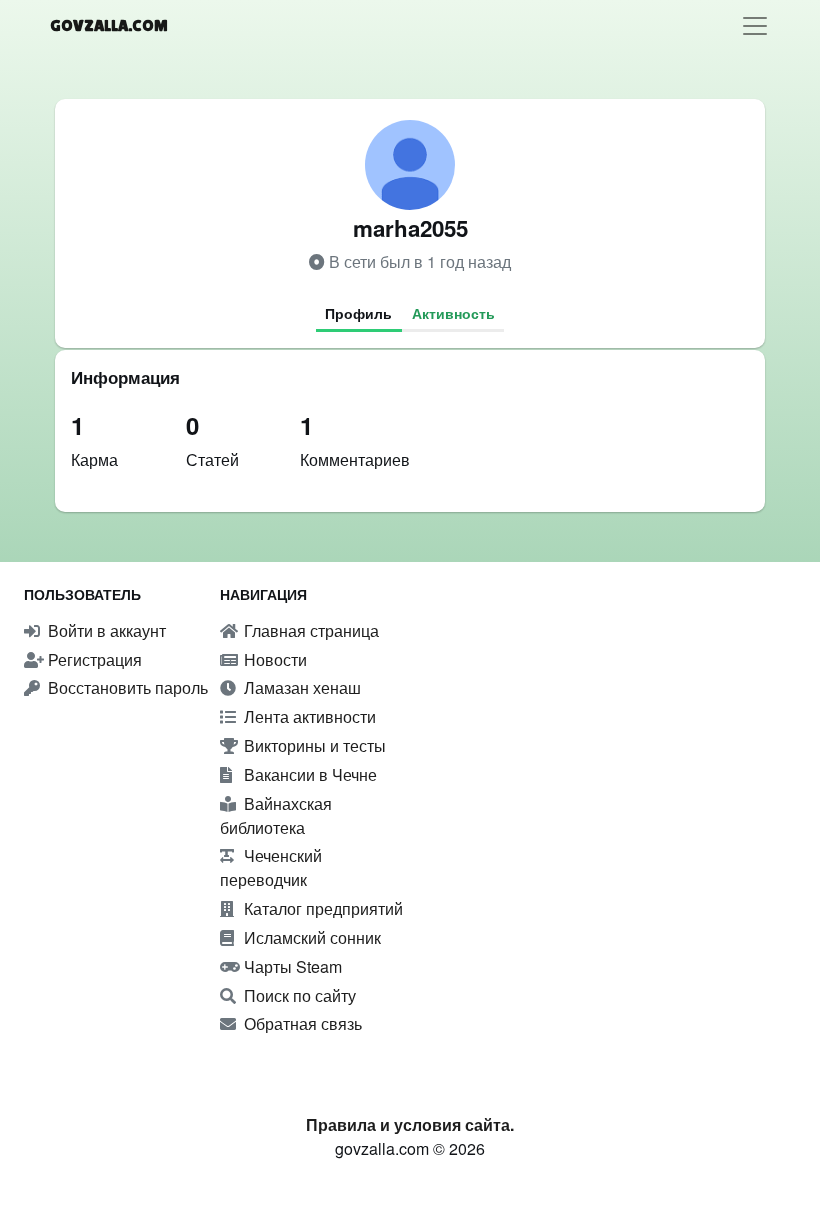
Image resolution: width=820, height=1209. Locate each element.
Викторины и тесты (313, 745)
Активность (453, 313)
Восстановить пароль (126, 687)
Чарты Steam (291, 966)
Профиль (358, 313)
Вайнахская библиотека (276, 815)
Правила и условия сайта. (410, 1124)
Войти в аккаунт (105, 630)
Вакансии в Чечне (308, 774)
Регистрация (93, 659)
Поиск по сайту (298, 995)
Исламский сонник (310, 937)
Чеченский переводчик (271, 867)
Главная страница (309, 630)
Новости (273, 659)
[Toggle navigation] (755, 26)
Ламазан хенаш (300, 687)
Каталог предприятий (321, 908)
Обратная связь (301, 1023)
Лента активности (308, 716)
